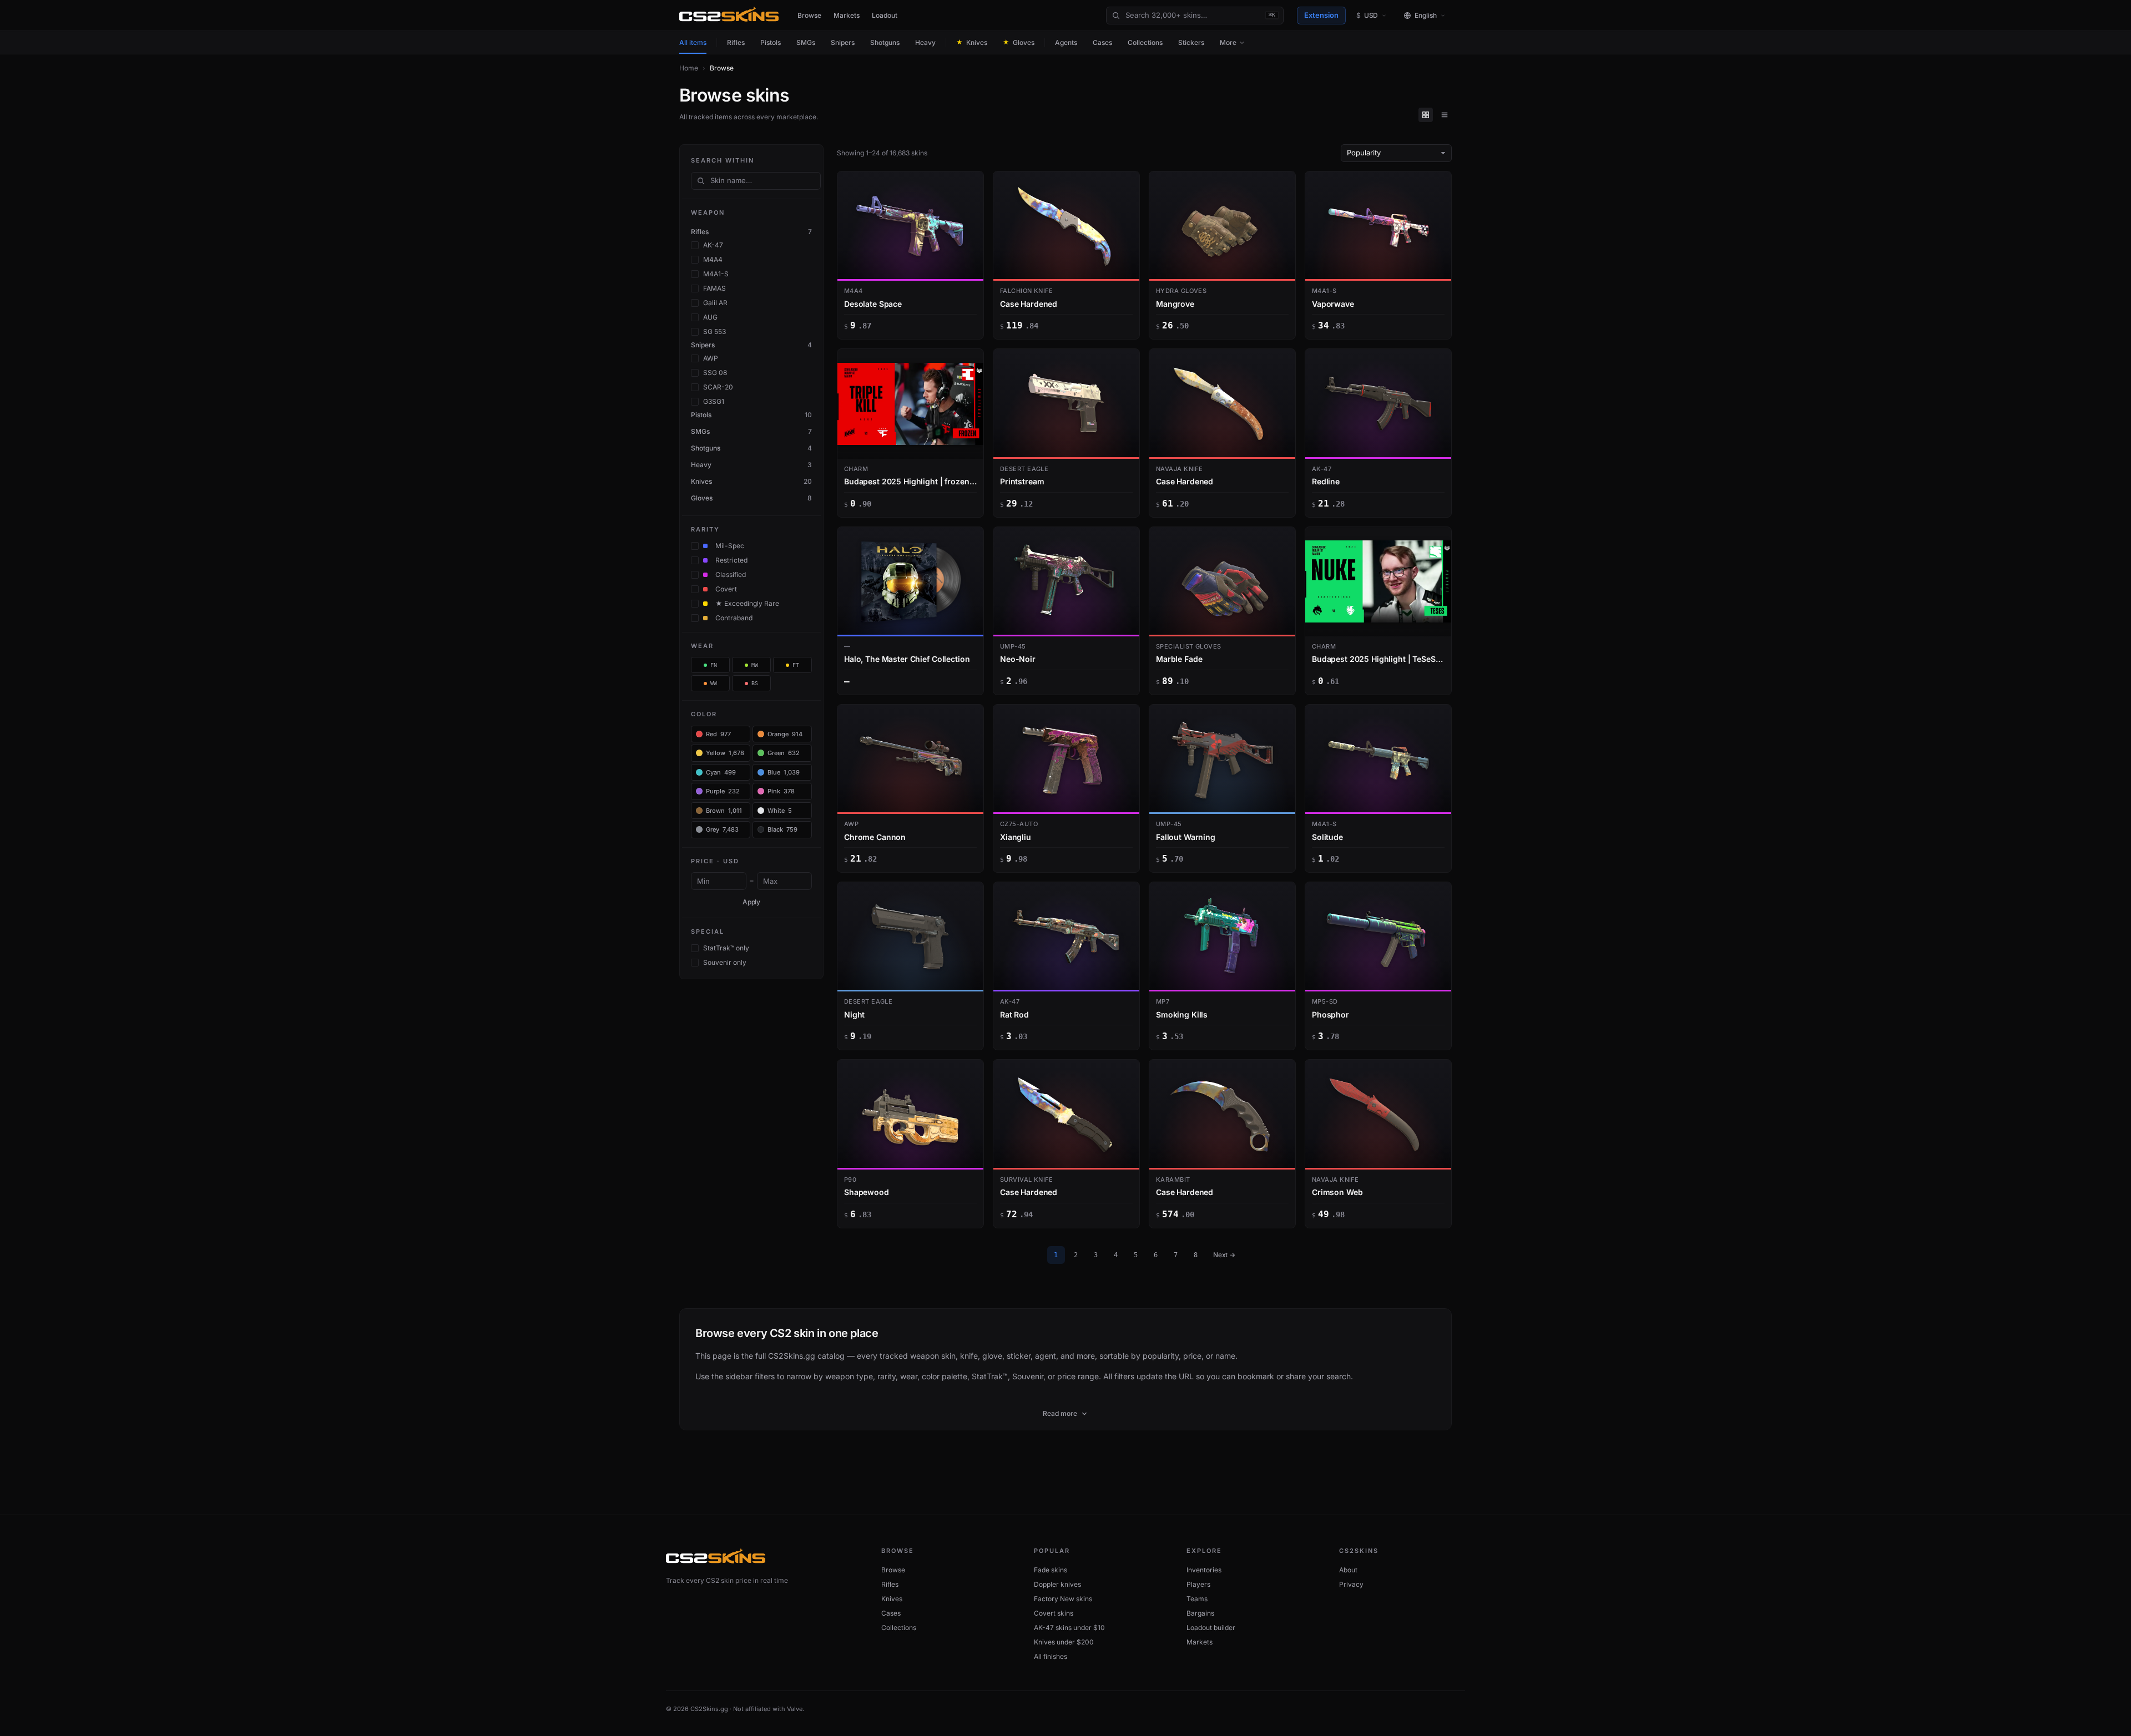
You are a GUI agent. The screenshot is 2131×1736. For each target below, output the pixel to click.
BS (755, 683)
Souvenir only (725, 962)
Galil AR (715, 303)
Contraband (734, 618)
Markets (847, 15)
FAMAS (714, 288)
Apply (752, 902)
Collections (1145, 42)
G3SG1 (714, 401)
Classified (731, 575)
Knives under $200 (1064, 1642)
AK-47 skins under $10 (1069, 1628)
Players (1198, 1584)
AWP (711, 358)
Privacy (1351, 1584)
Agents (1066, 42)
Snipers (843, 42)
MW (755, 665)
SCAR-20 (718, 387)
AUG (710, 317)
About (1348, 1570)
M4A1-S (716, 274)
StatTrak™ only (726, 948)
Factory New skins (1063, 1599)
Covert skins (1054, 1613)
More (1228, 42)
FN (714, 665)
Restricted (731, 560)
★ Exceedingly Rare (747, 603)
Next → (1224, 1255)
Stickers (1191, 42)
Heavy (925, 42)
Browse (809, 15)
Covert (726, 589)
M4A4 (713, 259)
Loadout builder (1211, 1628)
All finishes (1051, 1656)
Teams (1197, 1599)
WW (714, 683)
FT (796, 665)
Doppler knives (1057, 1584)
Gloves (1019, 42)
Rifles (736, 42)
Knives (972, 42)
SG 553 (714, 331)
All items (693, 42)
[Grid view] (1426, 115)
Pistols (771, 42)
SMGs (806, 42)
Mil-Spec (730, 546)
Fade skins (1051, 1570)
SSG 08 (715, 373)
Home (689, 68)
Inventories (1204, 1570)
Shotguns (885, 42)
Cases (1102, 42)
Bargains (1200, 1613)
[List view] (1445, 115)
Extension (1321, 15)
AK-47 (713, 245)
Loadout (885, 15)
